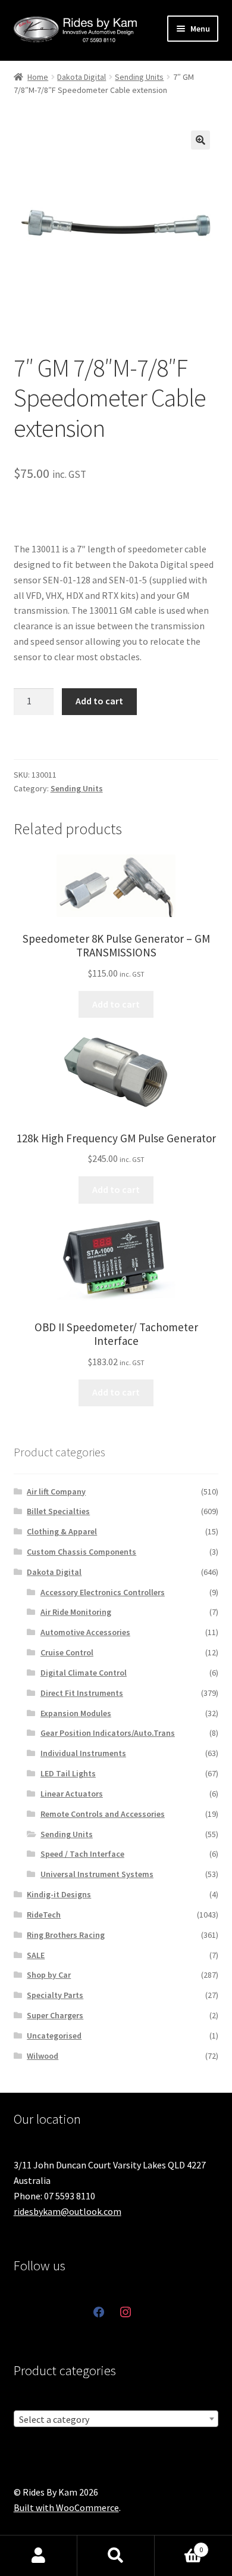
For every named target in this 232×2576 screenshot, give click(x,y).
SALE (36, 1955)
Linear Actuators (72, 1794)
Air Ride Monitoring (76, 1612)
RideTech (44, 1915)
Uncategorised (54, 2036)
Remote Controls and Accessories (103, 1814)
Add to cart (99, 701)
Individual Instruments (83, 1753)
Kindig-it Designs (59, 1894)
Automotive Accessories (85, 1632)
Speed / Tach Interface (82, 1854)
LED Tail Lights (68, 1773)
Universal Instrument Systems (97, 1874)
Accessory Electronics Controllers (103, 1592)
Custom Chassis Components (81, 1552)
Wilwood (43, 2056)
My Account (39, 2556)
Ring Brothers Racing (66, 1935)
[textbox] (116, 2419)
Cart (179, 2545)
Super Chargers (55, 2015)
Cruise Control (67, 1652)
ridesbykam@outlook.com (68, 2211)
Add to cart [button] (116, 1004)
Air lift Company (56, 1491)
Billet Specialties (58, 1511)
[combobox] (116, 2419)
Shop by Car (49, 1975)
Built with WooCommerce (66, 2507)
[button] (200, 140)
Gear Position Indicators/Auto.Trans (108, 1733)
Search (116, 2556)
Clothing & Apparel (62, 1531)
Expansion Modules (76, 1713)
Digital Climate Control (84, 1673)
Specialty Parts (55, 1995)
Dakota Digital (81, 77)
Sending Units (139, 77)
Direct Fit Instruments (82, 1693)
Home (38, 77)
